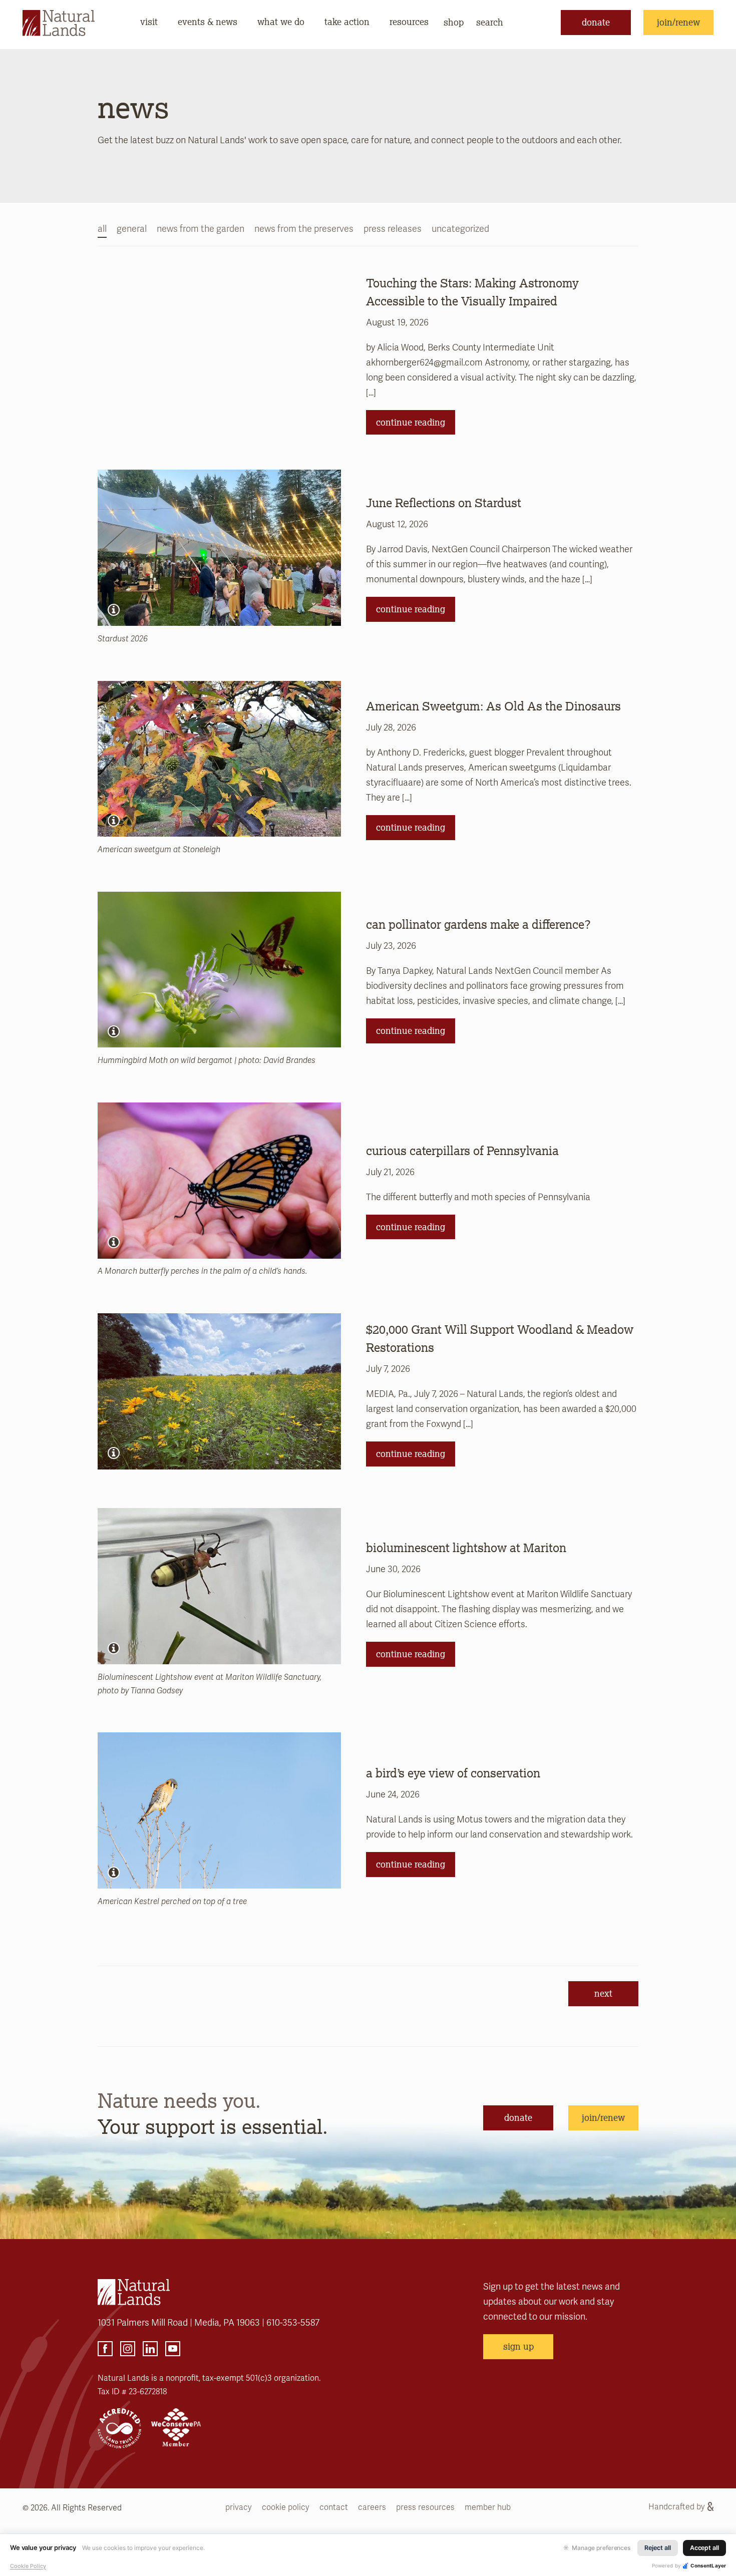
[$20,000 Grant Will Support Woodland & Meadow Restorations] (219, 1391)
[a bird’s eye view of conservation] (219, 1810)
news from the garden (201, 229)
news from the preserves (304, 229)
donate (596, 22)
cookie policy (286, 2507)
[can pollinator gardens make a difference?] (219, 970)
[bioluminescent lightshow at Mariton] (219, 1586)
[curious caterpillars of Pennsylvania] (219, 1181)
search (490, 22)
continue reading (411, 422)
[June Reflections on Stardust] (219, 548)
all (102, 229)
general (132, 229)
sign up (518, 2346)
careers (372, 2507)
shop (454, 22)
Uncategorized (460, 229)
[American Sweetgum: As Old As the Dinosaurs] (219, 759)
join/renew (678, 22)
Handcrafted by (677, 2507)
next (603, 1993)
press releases (393, 229)
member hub (488, 2507)
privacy (239, 2507)
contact (334, 2507)
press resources (425, 2507)
